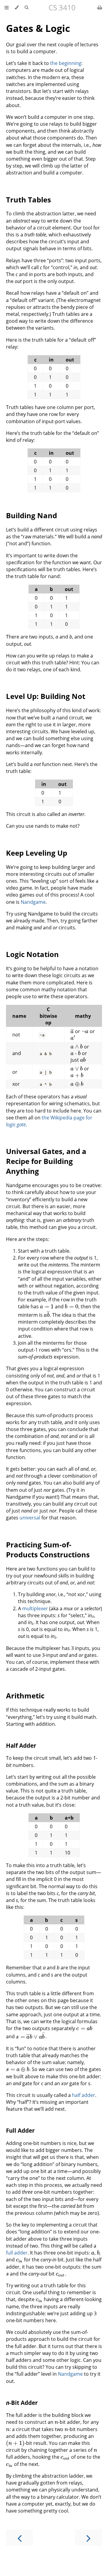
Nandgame (33, 902)
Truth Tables (28, 200)
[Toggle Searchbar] (26, 8)
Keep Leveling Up (37, 853)
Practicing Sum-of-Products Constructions (48, 1550)
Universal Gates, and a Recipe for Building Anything (46, 1161)
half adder (84, 2095)
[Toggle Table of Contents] (7, 8)
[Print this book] (100, 8)
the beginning (66, 63)
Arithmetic (25, 1696)
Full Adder (20, 2130)
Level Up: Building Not (46, 696)
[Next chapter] (88, 2538)
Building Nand (31, 515)
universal (30, 1518)
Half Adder (21, 1745)
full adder (17, 2253)
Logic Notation (32, 954)
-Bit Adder (22, 2403)
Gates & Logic (38, 28)
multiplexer (35, 1608)
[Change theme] (17, 8)
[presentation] (72, 1031)
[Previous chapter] (19, 2538)
